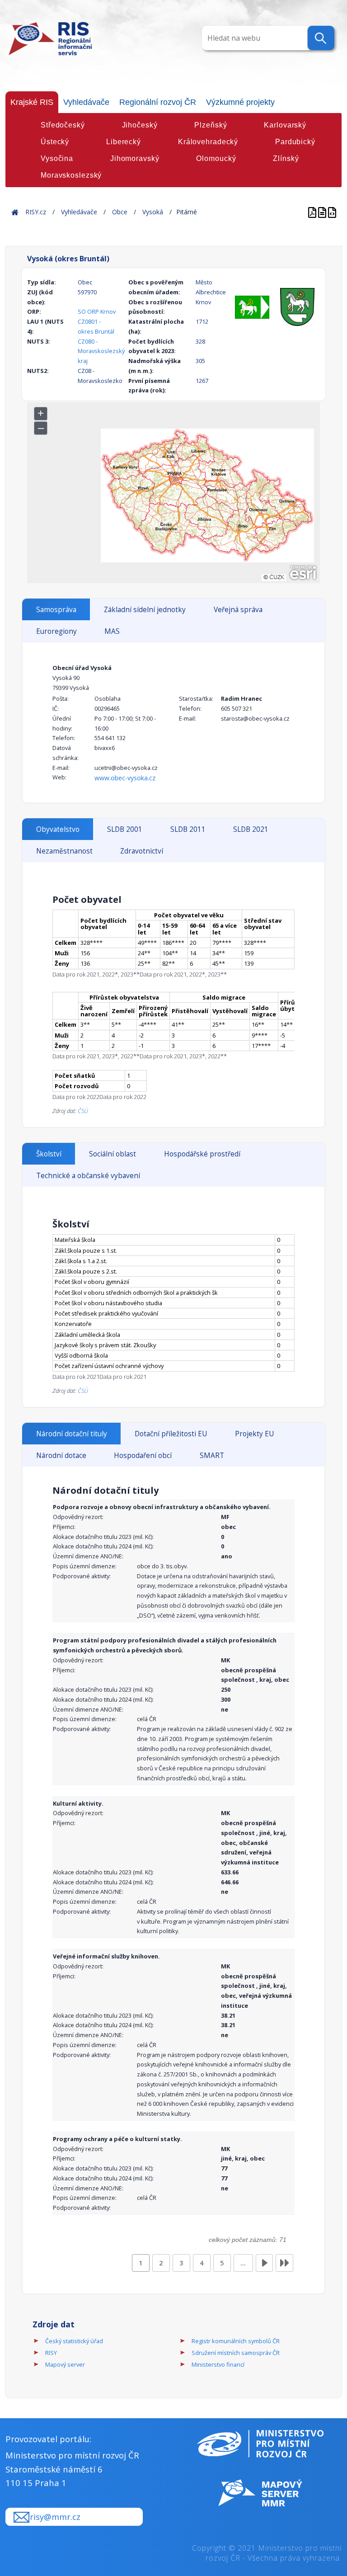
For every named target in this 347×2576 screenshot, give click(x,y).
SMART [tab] (212, 1455)
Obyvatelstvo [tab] (58, 829)
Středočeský (63, 125)
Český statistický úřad (74, 2341)
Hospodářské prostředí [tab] (202, 1154)
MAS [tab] (112, 631)
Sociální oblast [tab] (113, 1154)
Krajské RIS (32, 102)
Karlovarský (285, 125)
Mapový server (65, 2364)
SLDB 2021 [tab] (251, 829)
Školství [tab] (49, 1154)
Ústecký (55, 142)
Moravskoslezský (71, 175)
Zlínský (286, 158)
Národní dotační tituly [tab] (72, 1434)
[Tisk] (323, 212)
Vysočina (57, 158)
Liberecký (124, 142)
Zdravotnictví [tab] (142, 851)
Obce (120, 212)
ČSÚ (83, 1111)
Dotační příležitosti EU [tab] (171, 1434)
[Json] (332, 212)
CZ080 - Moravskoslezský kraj (101, 351)
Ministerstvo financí (218, 2364)
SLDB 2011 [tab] (188, 829)
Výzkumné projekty (240, 102)
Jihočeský (140, 125)
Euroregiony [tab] (56, 631)
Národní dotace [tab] (61, 1455)
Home (15, 212)
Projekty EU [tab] (254, 1434)
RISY (51, 2353)
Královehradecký (208, 142)
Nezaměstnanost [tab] (64, 851)
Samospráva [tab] (56, 610)
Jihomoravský (135, 158)
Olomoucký (216, 158)
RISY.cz (36, 212)
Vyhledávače (86, 102)
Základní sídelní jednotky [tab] (145, 610)
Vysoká (153, 212)
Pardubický (295, 142)
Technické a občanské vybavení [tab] (88, 1176)
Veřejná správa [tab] (238, 610)
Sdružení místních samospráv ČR (236, 2353)
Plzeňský (211, 125)
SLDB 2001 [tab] (125, 829)
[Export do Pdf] (313, 212)
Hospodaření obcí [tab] (143, 1455)
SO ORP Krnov (97, 311)
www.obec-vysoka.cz (125, 778)
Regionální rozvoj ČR (158, 102)
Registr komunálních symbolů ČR (236, 2341)
